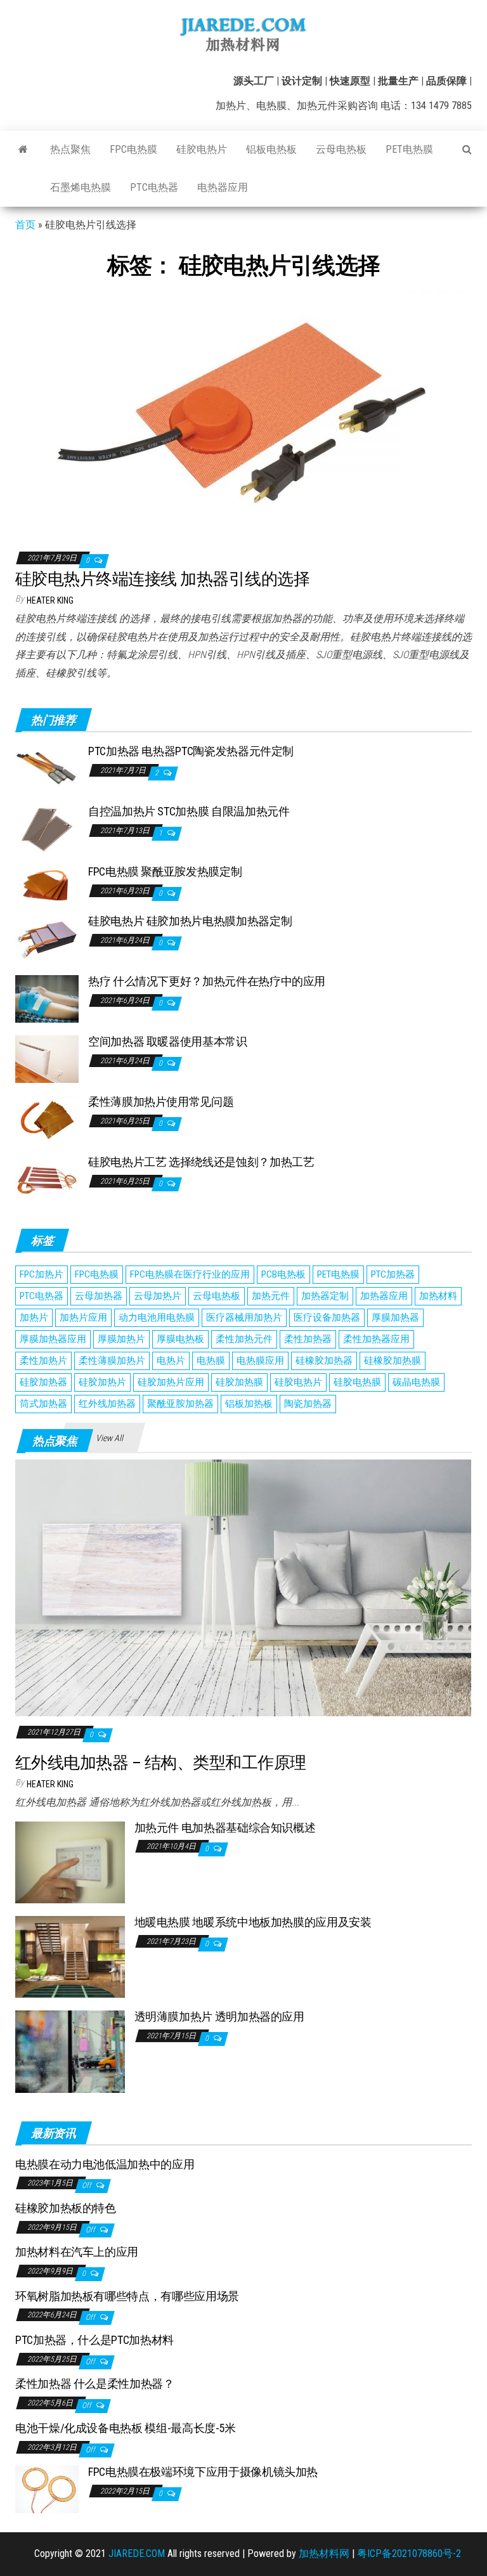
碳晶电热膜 (416, 1382)
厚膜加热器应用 (53, 1339)
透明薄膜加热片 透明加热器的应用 (219, 2016)
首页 (25, 225)
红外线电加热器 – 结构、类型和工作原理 (161, 1763)
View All (109, 1438)
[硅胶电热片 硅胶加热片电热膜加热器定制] (47, 938)
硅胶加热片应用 (171, 1382)
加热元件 (271, 1296)
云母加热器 (99, 1296)
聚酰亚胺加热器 (180, 1404)
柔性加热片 (43, 1361)
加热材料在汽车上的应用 (77, 2252)
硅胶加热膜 (239, 1382)
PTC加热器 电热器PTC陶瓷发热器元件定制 (191, 751)
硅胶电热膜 (357, 1382)
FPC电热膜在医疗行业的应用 (190, 1274)
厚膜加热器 (395, 1317)
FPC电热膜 (133, 149)
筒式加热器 (43, 1404)
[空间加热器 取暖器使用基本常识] (47, 1058)
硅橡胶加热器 (324, 1361)
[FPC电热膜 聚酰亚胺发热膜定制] (47, 883)
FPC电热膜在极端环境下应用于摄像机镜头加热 (203, 2472)
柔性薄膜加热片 (112, 1361)
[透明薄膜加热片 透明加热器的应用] (70, 2051)
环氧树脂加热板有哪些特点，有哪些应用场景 (127, 2296)
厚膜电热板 (180, 1339)
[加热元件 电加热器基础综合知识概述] (70, 1862)
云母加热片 (158, 1296)
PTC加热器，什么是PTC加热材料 (94, 2340)
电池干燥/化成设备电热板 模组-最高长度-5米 (126, 2428)
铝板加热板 (249, 1404)
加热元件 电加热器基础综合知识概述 (225, 1828)
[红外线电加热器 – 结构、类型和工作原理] (243, 1587)
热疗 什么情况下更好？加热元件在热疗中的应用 (207, 981)
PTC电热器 (154, 187)
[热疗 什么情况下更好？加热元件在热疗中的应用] (47, 998)
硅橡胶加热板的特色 (66, 2208)
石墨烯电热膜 (81, 187)
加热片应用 (83, 1317)
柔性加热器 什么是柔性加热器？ (95, 2384)
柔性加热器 (308, 1339)
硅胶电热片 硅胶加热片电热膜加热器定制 (190, 921)
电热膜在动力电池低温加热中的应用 (105, 2164)
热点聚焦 (70, 149)
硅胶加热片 (102, 1382)
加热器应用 (384, 1296)
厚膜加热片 (121, 1339)
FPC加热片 (42, 1274)
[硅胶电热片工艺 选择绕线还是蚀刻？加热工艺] (47, 1179)
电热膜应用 (260, 1361)
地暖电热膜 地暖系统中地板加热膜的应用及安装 (253, 1922)
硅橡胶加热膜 (393, 1361)
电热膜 (211, 1361)
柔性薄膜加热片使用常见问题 (161, 1102)
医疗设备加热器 (327, 1317)
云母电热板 (341, 149)
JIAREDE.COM (137, 2553)
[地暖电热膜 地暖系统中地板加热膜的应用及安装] (70, 1956)
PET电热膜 (409, 149)
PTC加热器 (393, 1274)
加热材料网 (324, 2553)
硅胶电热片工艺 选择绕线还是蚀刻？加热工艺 (201, 1162)
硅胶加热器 (43, 1382)
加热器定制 (325, 1296)
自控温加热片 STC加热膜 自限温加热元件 (189, 811)
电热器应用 (223, 187)
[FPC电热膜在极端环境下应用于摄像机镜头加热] (47, 2489)
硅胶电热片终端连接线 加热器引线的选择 (162, 579)
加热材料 (438, 1296)
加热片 (34, 1317)
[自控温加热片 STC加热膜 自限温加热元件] (47, 828)
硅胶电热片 (202, 149)
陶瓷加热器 (308, 1404)
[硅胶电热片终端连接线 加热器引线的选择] (243, 413)
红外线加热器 (107, 1404)
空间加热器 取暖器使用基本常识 (168, 1041)
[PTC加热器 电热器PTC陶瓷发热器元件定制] (47, 767)
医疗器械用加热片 (244, 1317)
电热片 (171, 1361)
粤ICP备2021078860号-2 (409, 2553)
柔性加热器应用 (376, 1339)
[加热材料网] (23, 150)
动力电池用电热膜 (157, 1317)
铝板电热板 (271, 149)
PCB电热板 (283, 1274)
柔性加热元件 (244, 1339)
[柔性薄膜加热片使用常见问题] (47, 1119)
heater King (50, 600)
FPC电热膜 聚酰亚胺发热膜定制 (165, 871)
